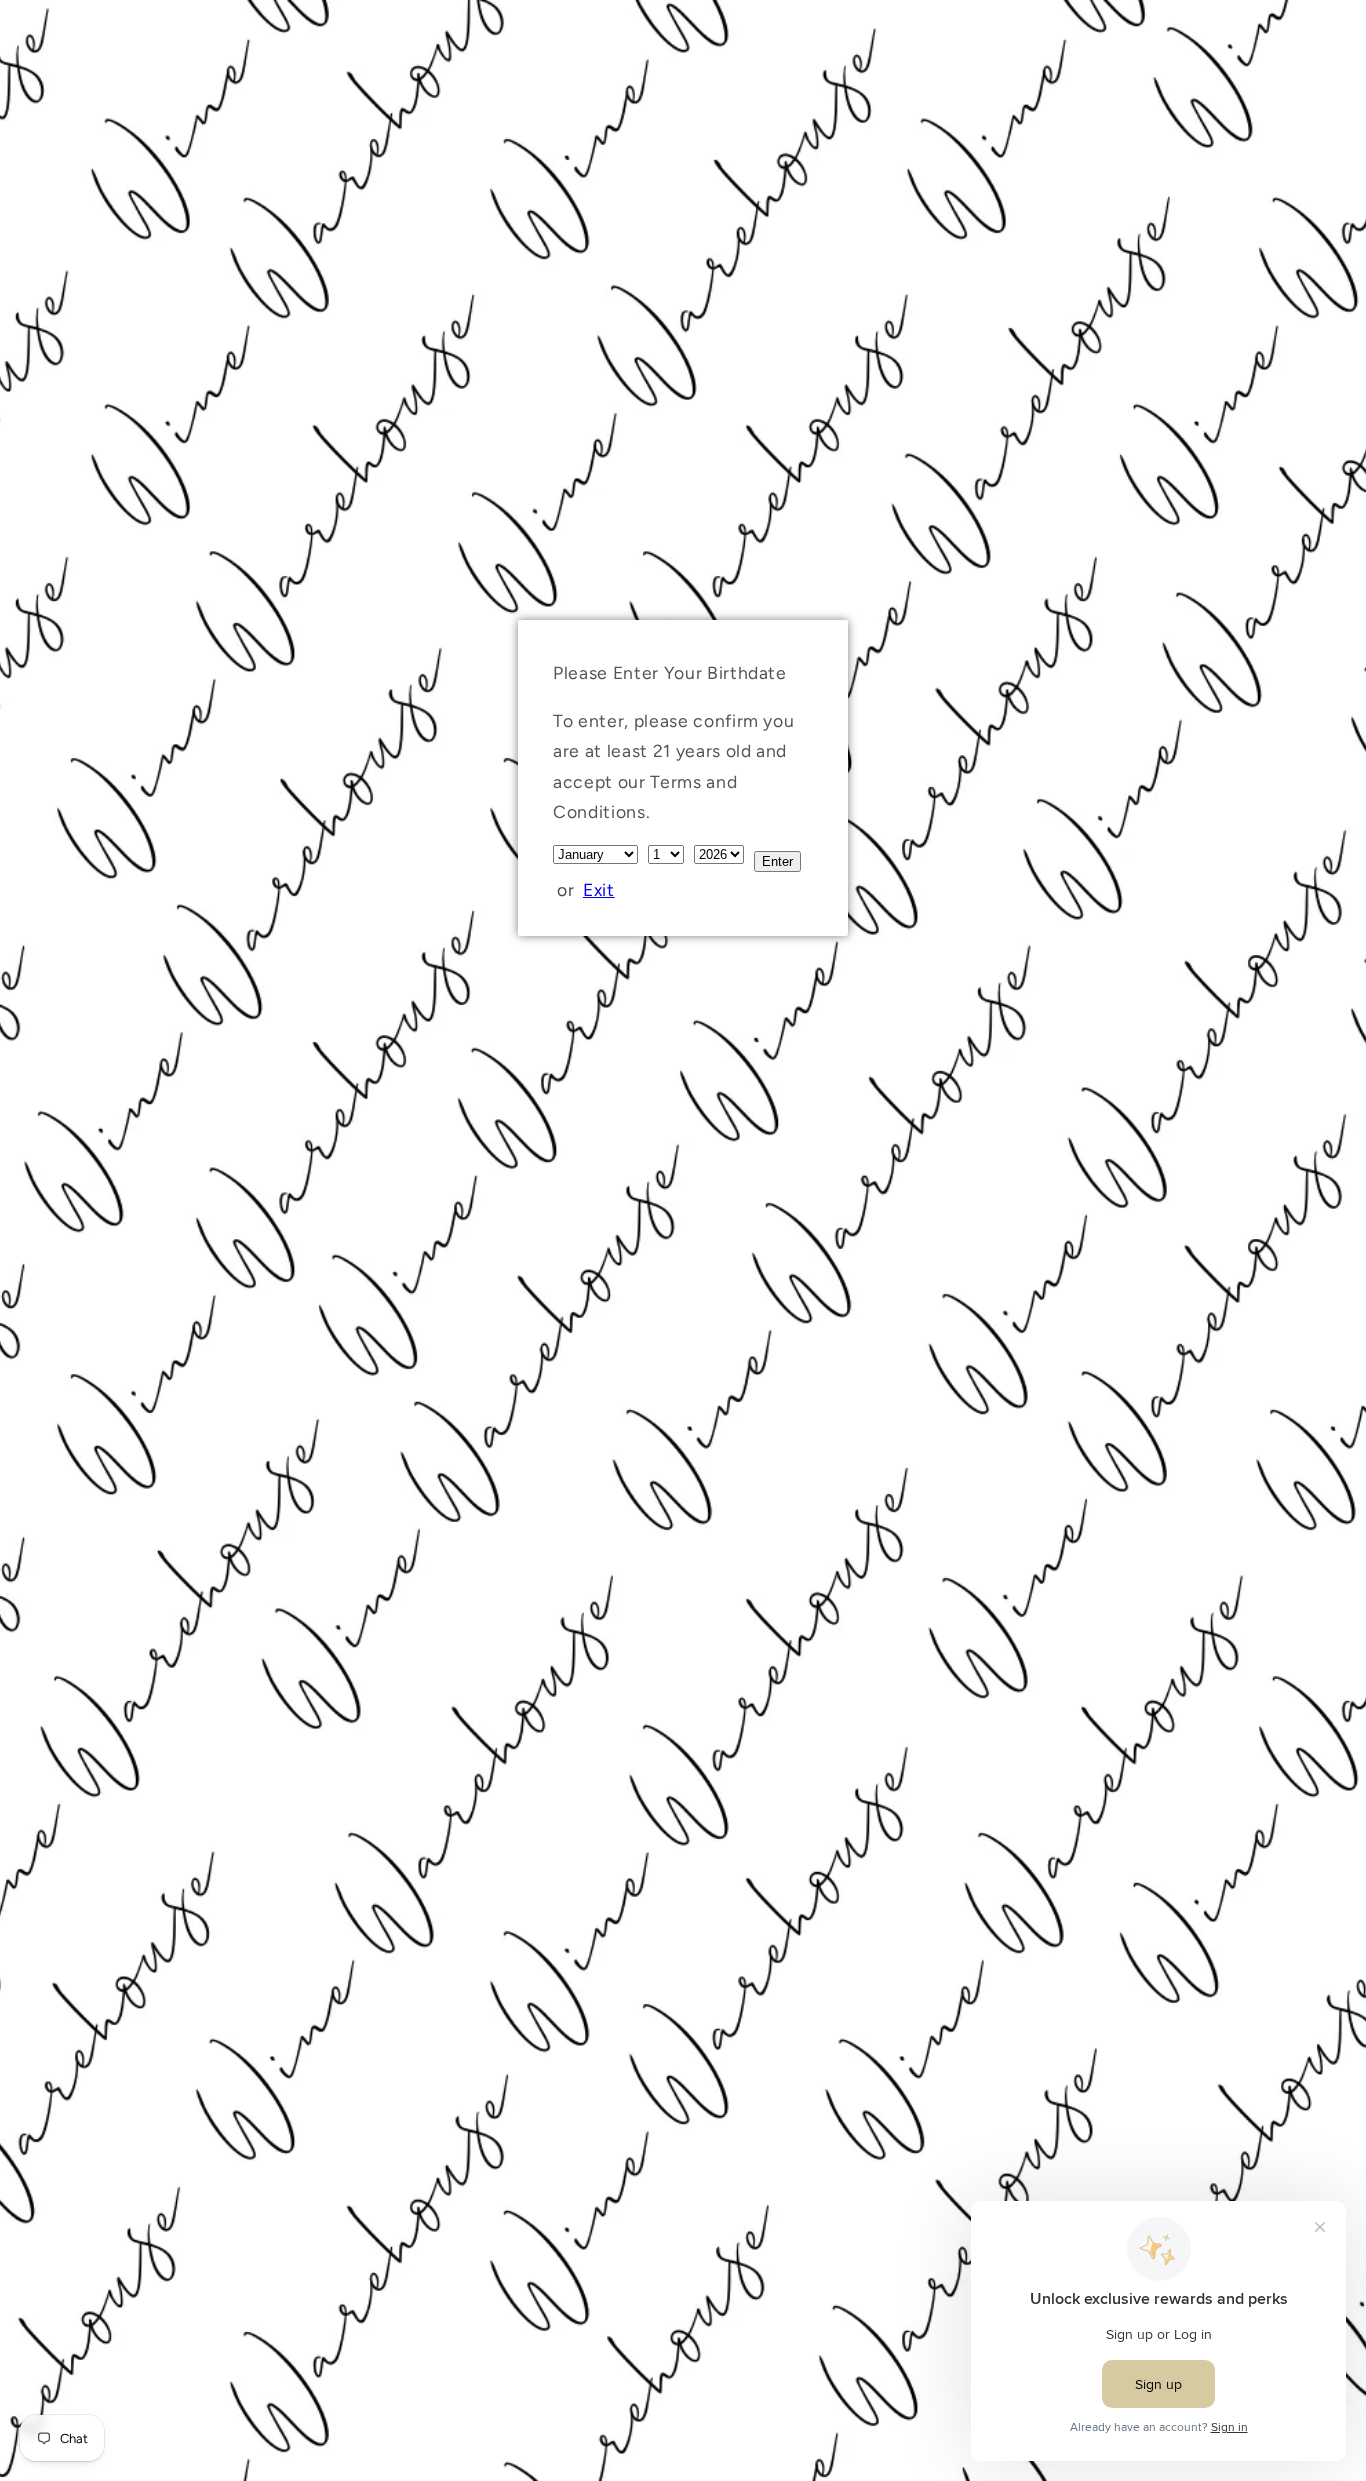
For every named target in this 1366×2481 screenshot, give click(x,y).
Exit (599, 889)
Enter (777, 861)
